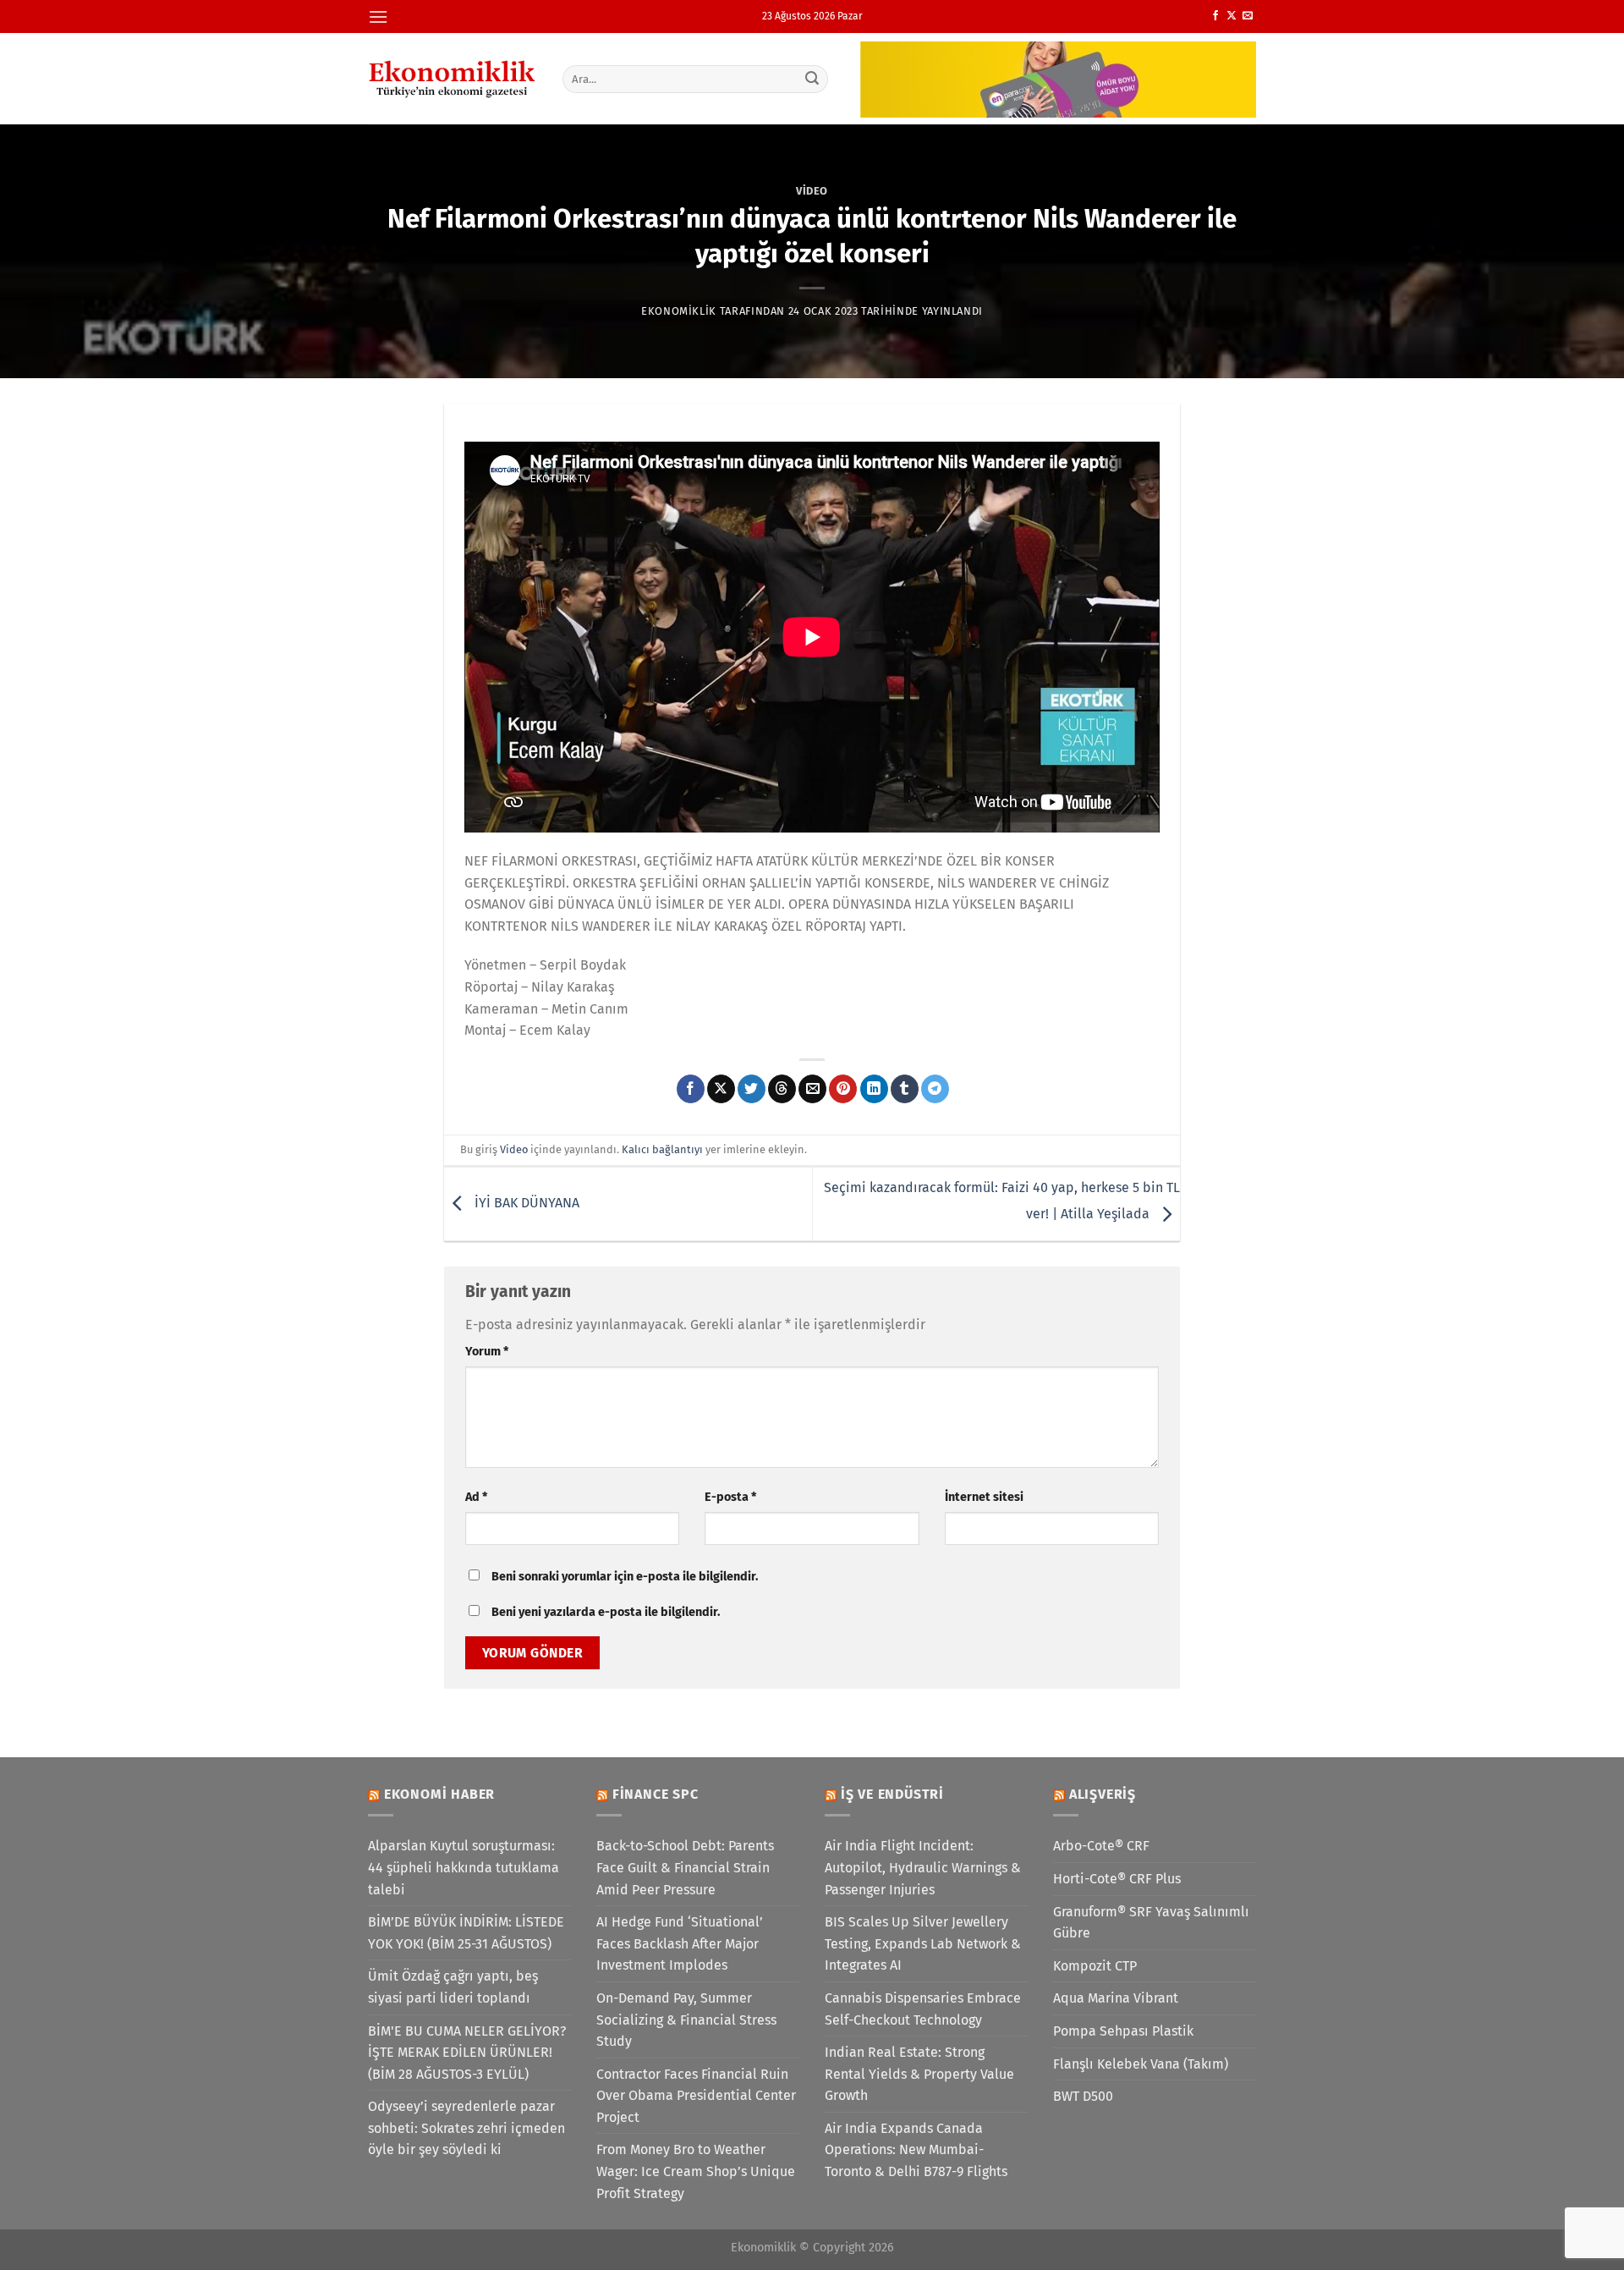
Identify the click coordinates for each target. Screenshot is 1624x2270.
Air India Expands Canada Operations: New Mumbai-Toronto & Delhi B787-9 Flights (916, 2150)
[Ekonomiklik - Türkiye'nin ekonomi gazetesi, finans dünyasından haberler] (453, 79)
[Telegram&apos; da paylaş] (935, 1089)
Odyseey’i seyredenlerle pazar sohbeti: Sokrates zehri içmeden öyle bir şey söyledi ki (466, 2128)
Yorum (487, 1352)
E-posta (730, 1497)
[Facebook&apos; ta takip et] (1215, 16)
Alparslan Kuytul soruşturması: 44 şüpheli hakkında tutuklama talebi (464, 1867)
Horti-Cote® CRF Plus (1117, 1879)
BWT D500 (1083, 2096)
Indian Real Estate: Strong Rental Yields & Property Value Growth (919, 2074)
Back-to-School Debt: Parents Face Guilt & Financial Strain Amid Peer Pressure (685, 1867)
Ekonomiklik (679, 311)
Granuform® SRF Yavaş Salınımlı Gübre (1151, 1923)
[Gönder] (813, 79)
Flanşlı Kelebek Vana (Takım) (1141, 2064)
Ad (476, 1497)
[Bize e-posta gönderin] (1248, 16)
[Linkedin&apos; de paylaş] (874, 1089)
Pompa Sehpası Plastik (1123, 2031)
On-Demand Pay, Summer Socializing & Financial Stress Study (686, 2020)
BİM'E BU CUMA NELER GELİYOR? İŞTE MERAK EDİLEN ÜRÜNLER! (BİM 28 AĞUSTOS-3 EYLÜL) (467, 2053)
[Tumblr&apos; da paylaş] (905, 1089)
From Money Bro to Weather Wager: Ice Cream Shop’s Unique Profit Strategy (696, 2171)
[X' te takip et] (1232, 16)
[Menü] (378, 16)
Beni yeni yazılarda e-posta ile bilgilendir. (606, 1612)
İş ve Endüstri (892, 1794)
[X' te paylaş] (721, 1089)
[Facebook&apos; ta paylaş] (691, 1089)
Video (812, 191)
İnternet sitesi (984, 1497)
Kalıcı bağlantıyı (662, 1149)
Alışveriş (1103, 1794)
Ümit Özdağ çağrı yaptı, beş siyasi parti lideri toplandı (453, 1987)
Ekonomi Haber (439, 1794)
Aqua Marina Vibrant (1116, 1998)
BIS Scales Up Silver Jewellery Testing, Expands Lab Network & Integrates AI (923, 1943)
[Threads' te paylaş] (782, 1089)
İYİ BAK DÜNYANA (525, 1203)
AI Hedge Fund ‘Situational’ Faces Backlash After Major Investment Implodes (680, 1943)
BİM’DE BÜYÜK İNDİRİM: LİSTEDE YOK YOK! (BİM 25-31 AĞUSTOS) (466, 1933)
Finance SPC (656, 1794)
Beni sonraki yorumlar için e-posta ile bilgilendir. (625, 1577)
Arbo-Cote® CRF (1101, 1846)
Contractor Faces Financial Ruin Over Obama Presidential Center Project (696, 2096)
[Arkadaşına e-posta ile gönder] (812, 1089)
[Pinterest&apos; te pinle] (843, 1089)
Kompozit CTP (1095, 1966)
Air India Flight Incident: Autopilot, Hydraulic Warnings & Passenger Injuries (923, 1867)
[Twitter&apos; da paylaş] (752, 1089)
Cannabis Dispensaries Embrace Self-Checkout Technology (923, 2009)
